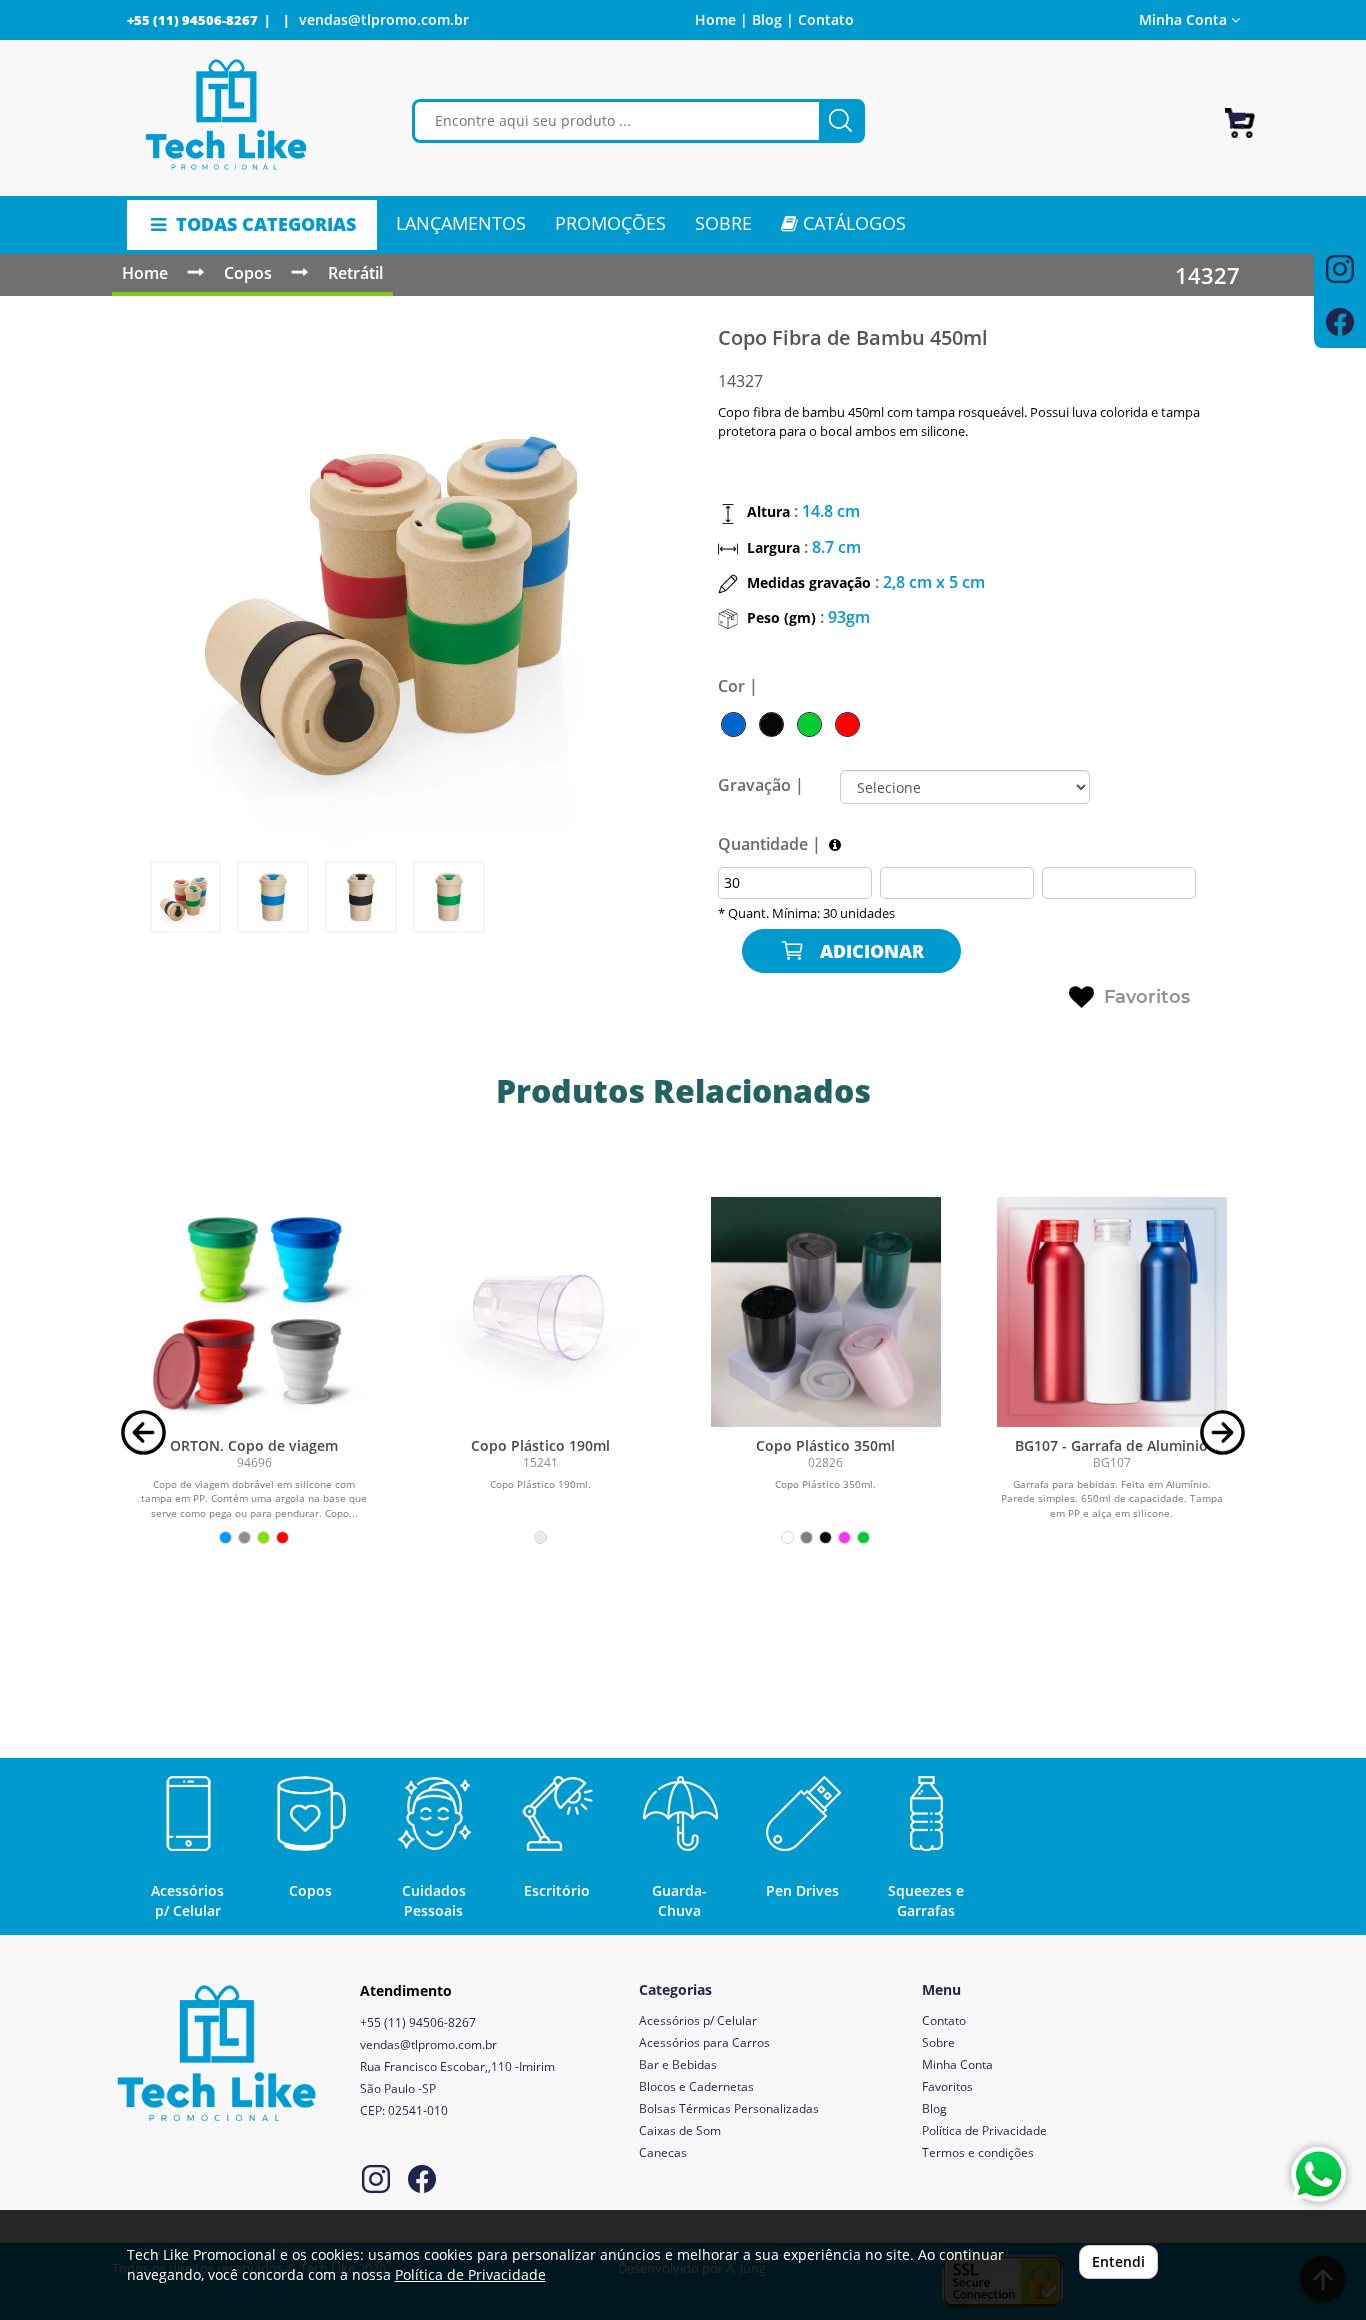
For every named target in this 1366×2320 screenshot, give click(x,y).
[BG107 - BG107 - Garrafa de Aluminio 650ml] (1112, 1312)
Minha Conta (957, 2064)
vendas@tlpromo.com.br (384, 19)
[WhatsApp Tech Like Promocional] (1318, 2174)
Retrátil (355, 273)
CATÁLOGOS (852, 223)
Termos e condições (978, 2152)
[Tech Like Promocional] (226, 115)
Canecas (663, 2152)
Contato (826, 19)
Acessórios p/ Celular (698, 2020)
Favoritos (1147, 997)
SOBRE (723, 223)
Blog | (773, 19)
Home (145, 273)
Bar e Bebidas (678, 2064)
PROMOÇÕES (610, 223)
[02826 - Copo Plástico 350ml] (826, 1312)
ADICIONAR (869, 951)
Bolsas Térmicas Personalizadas (729, 2108)
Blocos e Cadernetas (696, 2086)
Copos (248, 273)
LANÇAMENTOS (461, 223)
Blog (934, 2108)
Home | (721, 19)
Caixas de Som (680, 2130)
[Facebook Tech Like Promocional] (422, 2181)
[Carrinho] (1240, 114)
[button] (143, 1430)
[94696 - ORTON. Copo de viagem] (255, 1312)
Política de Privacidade (984, 2130)
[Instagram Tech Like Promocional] (376, 2181)
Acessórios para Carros (704, 2042)
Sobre (938, 2042)
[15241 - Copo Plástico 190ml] (540, 1312)
